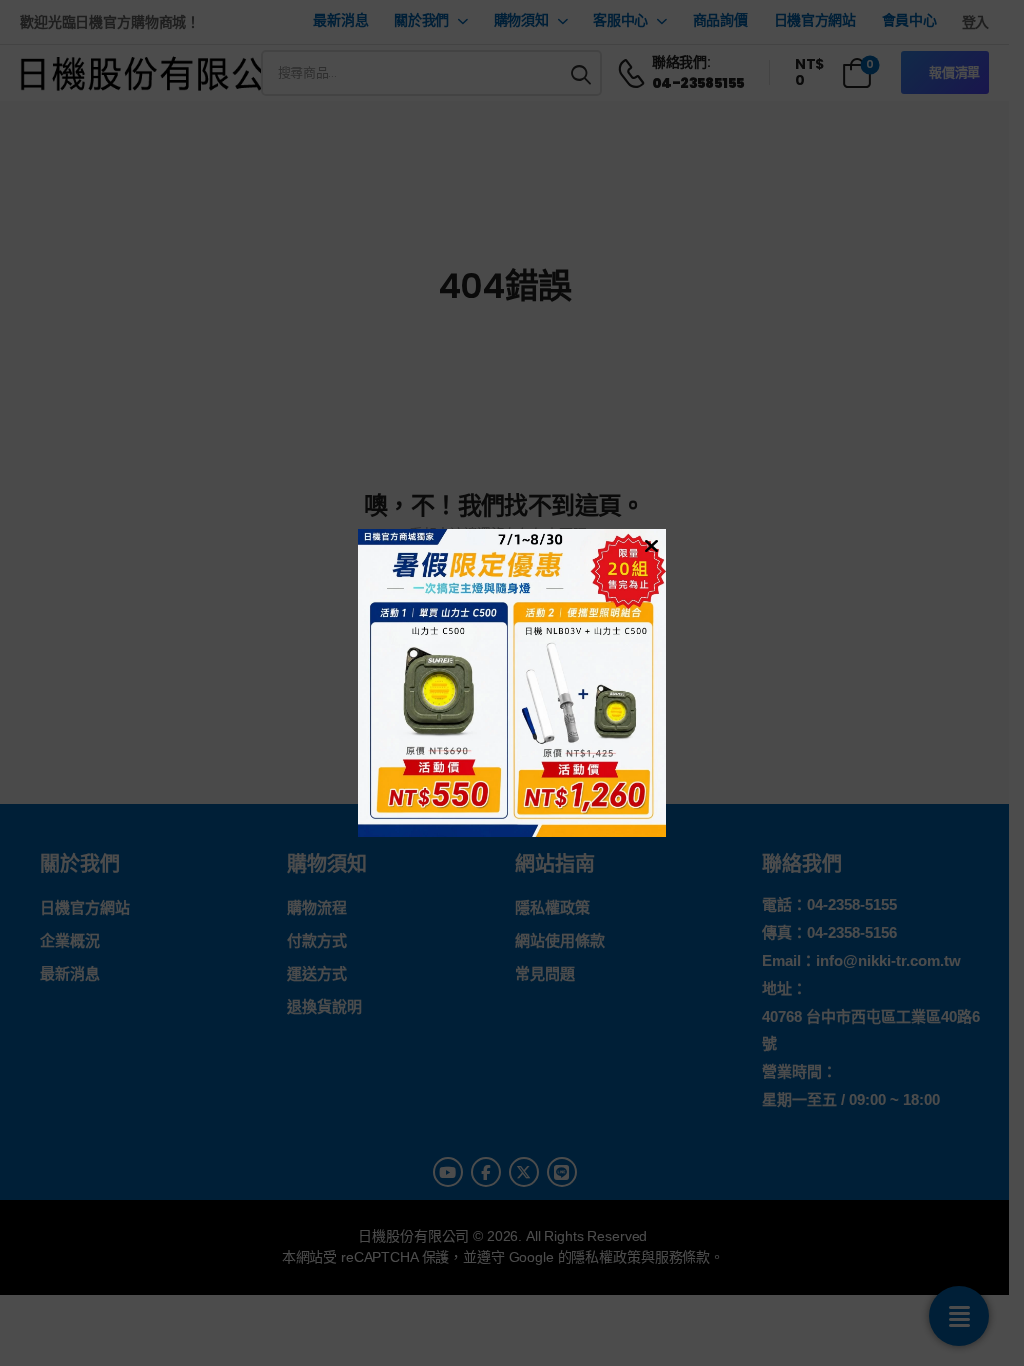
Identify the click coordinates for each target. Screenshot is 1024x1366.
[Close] (649, 545)
